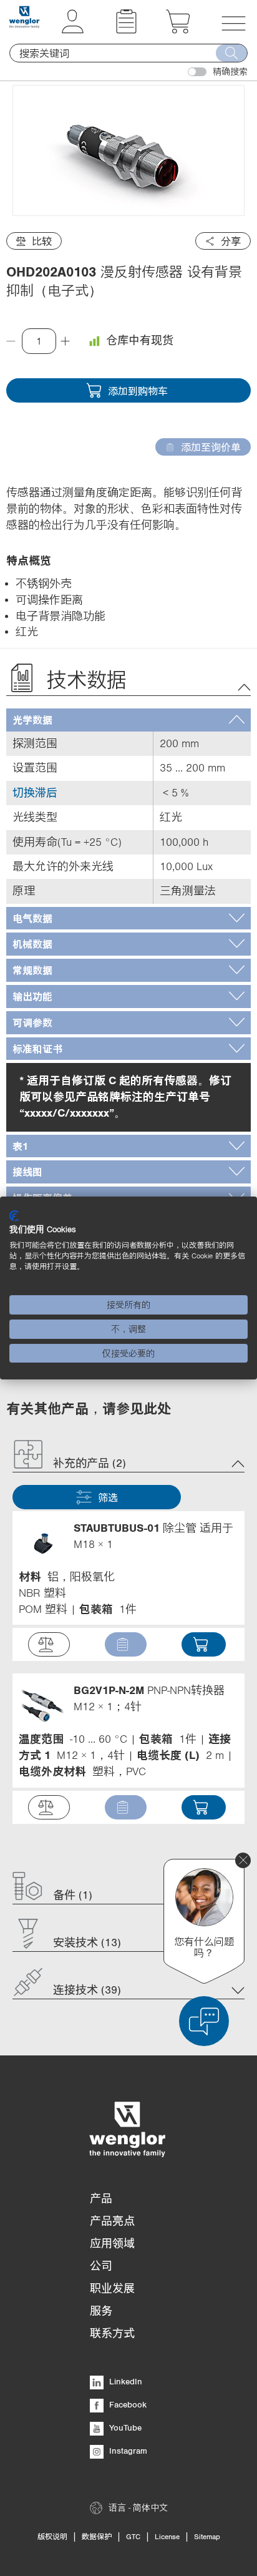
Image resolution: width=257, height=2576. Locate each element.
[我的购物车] (178, 30)
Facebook (127, 2404)
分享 (231, 241)
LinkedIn (124, 2381)
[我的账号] (73, 30)
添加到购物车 (138, 391)
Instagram (127, 2451)
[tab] (128, 720)
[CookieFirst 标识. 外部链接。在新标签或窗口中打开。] (14, 1216)
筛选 (108, 1497)
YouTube (124, 2427)
